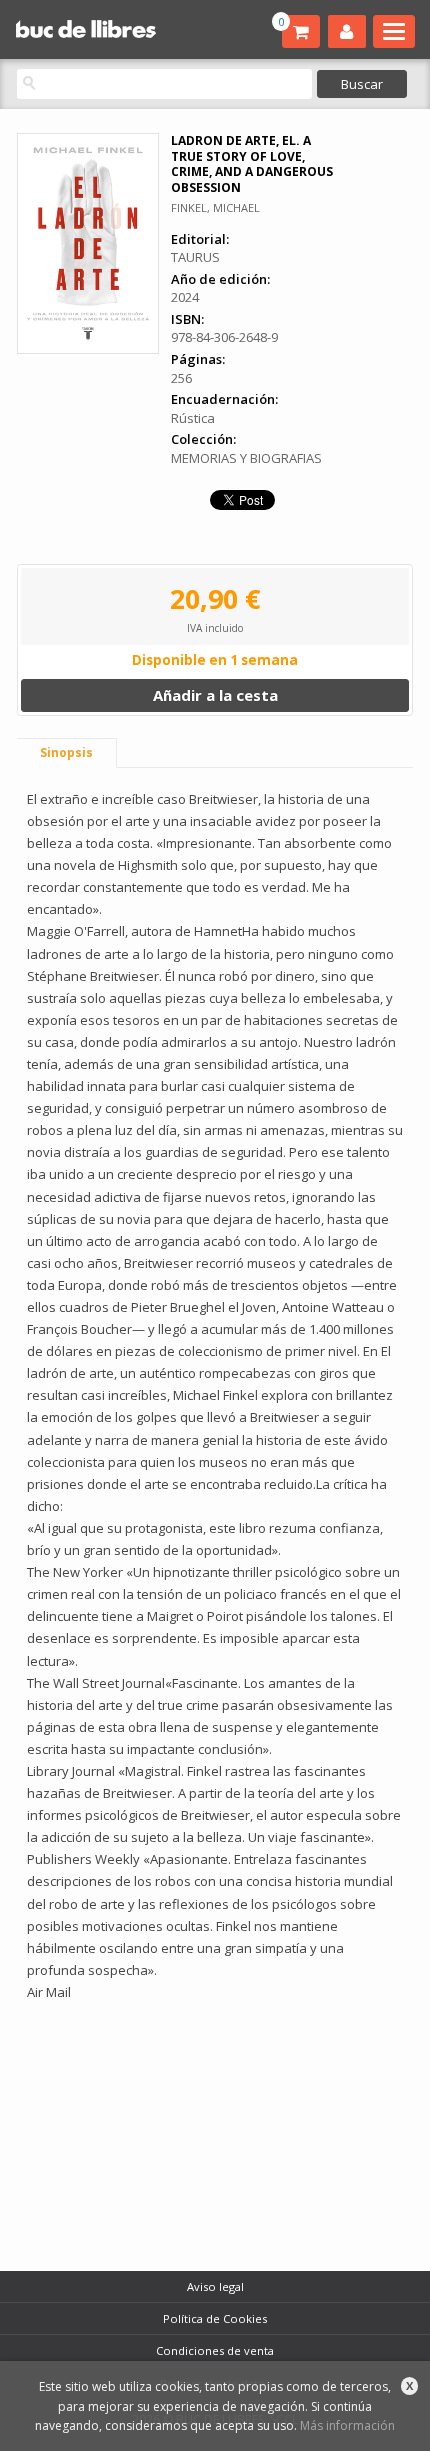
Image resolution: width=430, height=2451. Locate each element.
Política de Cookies (215, 2318)
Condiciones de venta (215, 2350)
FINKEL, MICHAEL (215, 207)
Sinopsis (66, 752)
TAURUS (195, 257)
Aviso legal (215, 2286)
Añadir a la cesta (215, 695)
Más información (347, 2425)
